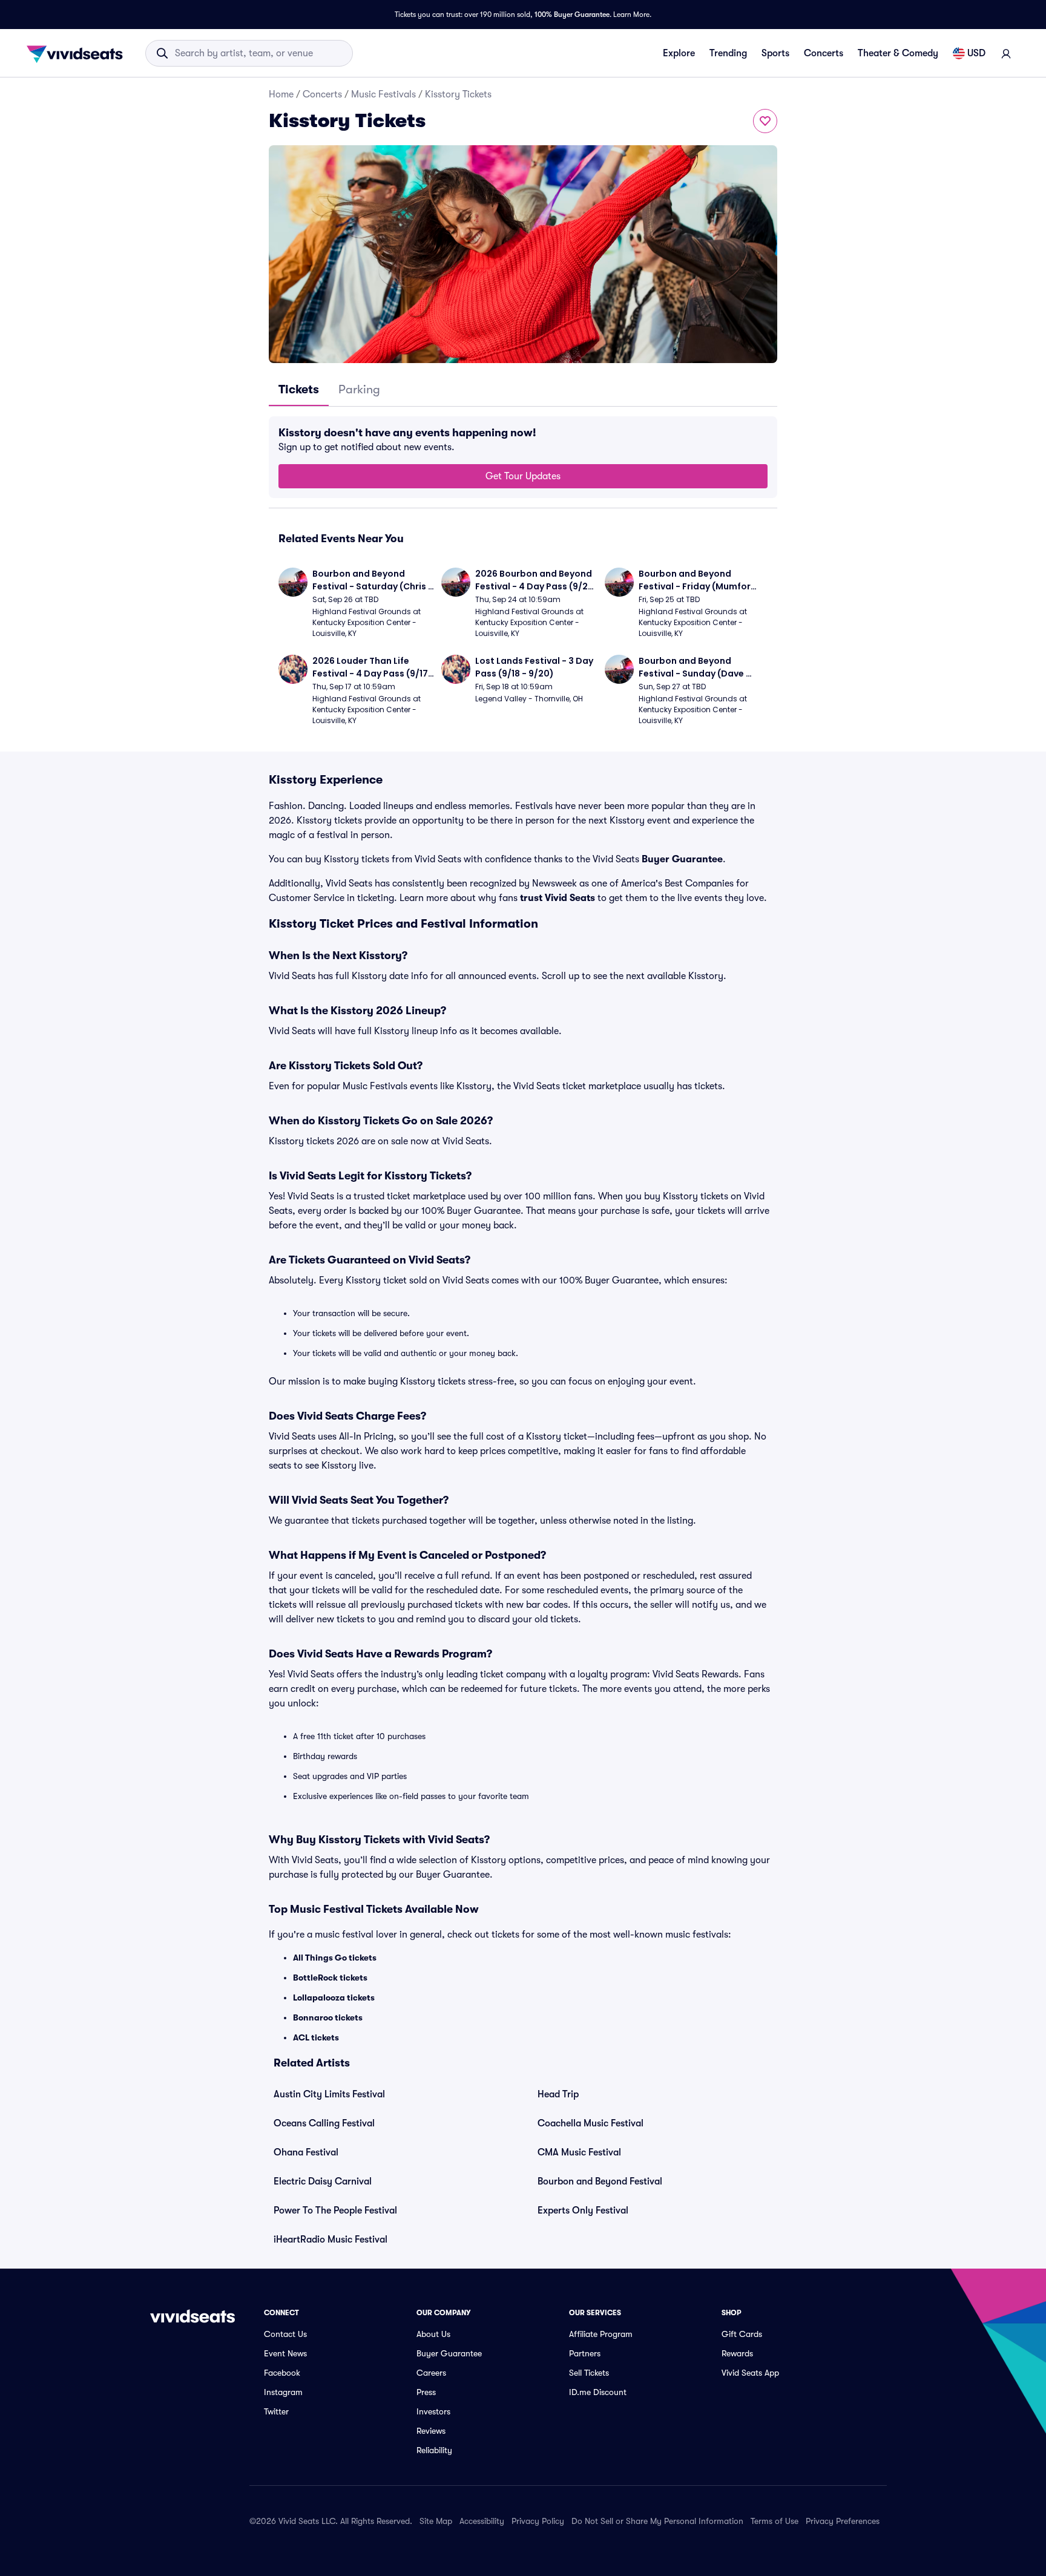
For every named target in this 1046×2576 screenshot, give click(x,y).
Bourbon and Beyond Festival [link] (600, 2181)
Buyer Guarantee (682, 859)
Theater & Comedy (898, 53)
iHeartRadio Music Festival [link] (331, 2240)
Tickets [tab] (299, 389)
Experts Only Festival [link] (583, 2211)
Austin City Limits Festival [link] (329, 2094)
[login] (1006, 53)
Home (281, 94)
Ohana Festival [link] (306, 2152)
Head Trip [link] (558, 2094)
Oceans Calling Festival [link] (324, 2123)
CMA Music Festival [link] (579, 2152)
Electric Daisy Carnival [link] (323, 2181)
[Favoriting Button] (765, 121)
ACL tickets (316, 2037)
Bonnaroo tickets (328, 2017)
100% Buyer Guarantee (572, 15)
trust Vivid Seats (558, 898)
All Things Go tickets (335, 1958)
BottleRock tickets (330, 1978)
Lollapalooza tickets (334, 1998)
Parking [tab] (359, 389)
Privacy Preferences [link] (843, 2521)
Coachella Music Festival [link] (590, 2123)
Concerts (824, 53)
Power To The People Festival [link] (335, 2211)
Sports (775, 53)
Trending (728, 53)
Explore (679, 53)
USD (976, 53)
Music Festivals (383, 94)
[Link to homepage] (78, 53)
